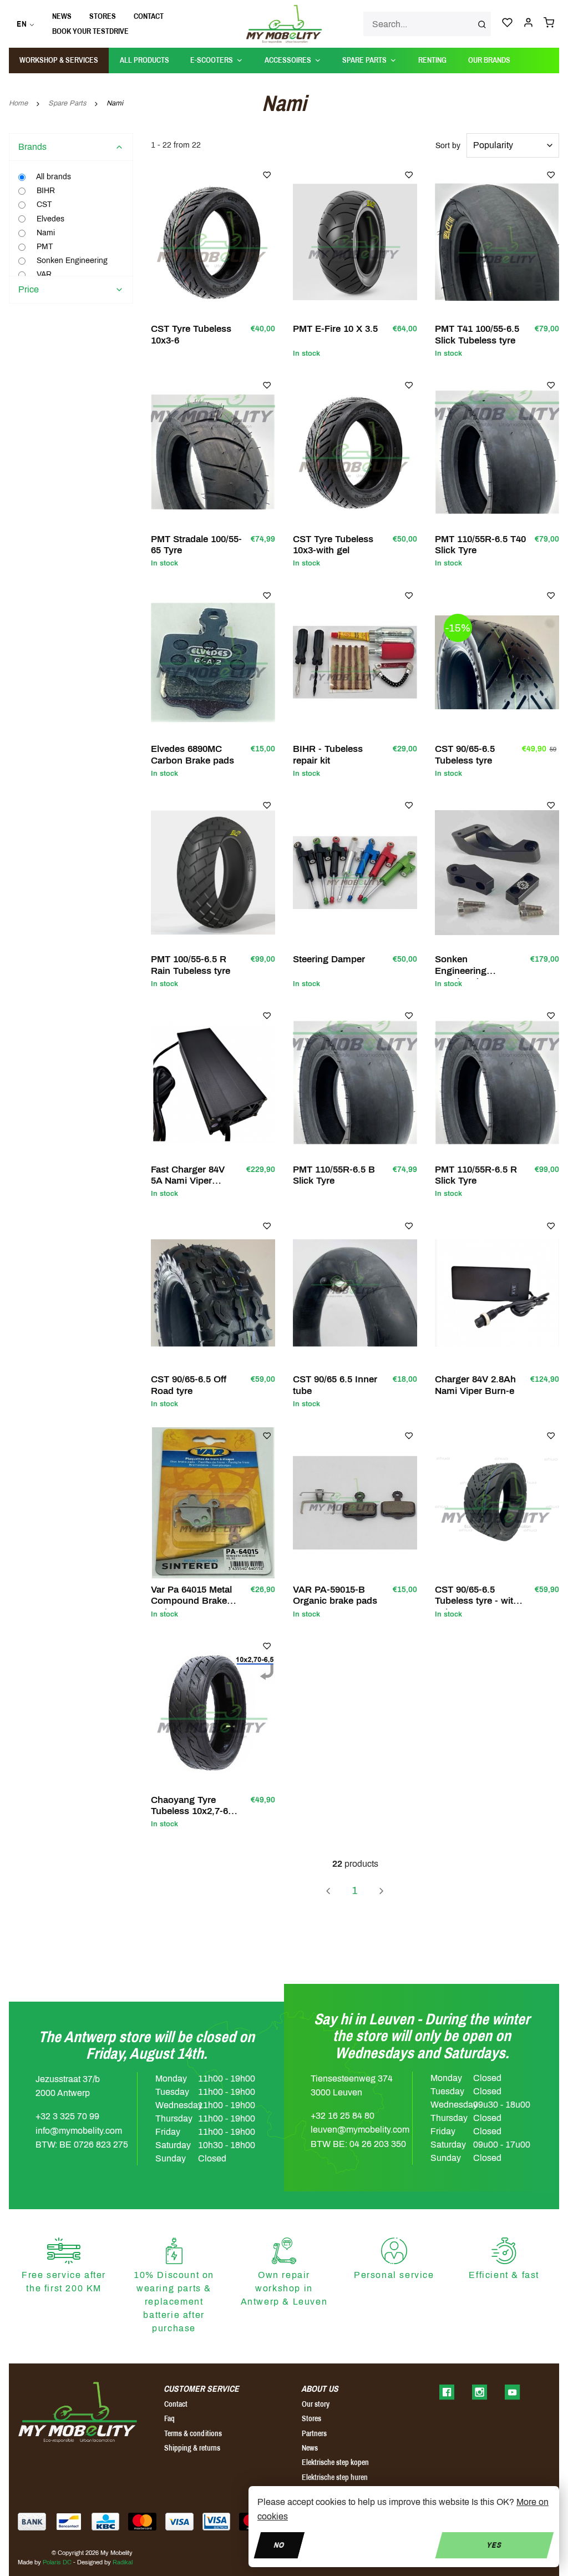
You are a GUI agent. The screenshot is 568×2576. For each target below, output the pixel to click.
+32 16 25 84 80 (343, 2116)
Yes (495, 2545)
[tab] (71, 147)
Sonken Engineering (71, 261)
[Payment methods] (32, 2522)
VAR (43, 274)
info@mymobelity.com (79, 2131)
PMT (44, 247)
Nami (45, 233)
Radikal (123, 2562)
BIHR (45, 191)
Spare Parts (67, 103)
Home (18, 103)
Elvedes (49, 219)
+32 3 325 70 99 (67, 2116)
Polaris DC (57, 2562)
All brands (53, 177)
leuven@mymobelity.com (360, 2130)
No (279, 2545)
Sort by (448, 146)
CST (43, 204)
